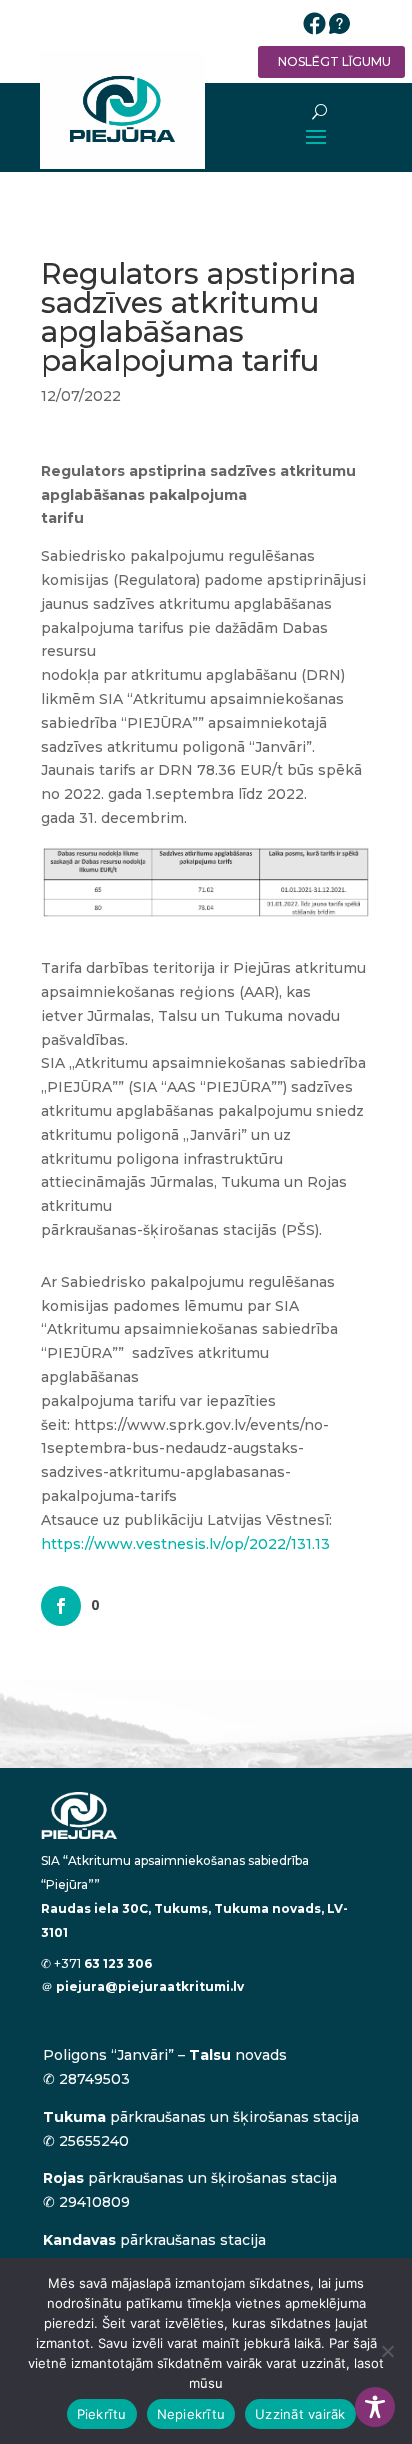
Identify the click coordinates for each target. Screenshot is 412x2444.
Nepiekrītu (191, 2414)
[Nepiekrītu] (387, 2351)
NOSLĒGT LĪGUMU (334, 61)
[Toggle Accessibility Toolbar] (375, 2407)
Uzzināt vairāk (300, 2414)
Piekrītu (102, 2414)
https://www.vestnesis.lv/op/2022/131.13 (185, 1544)
